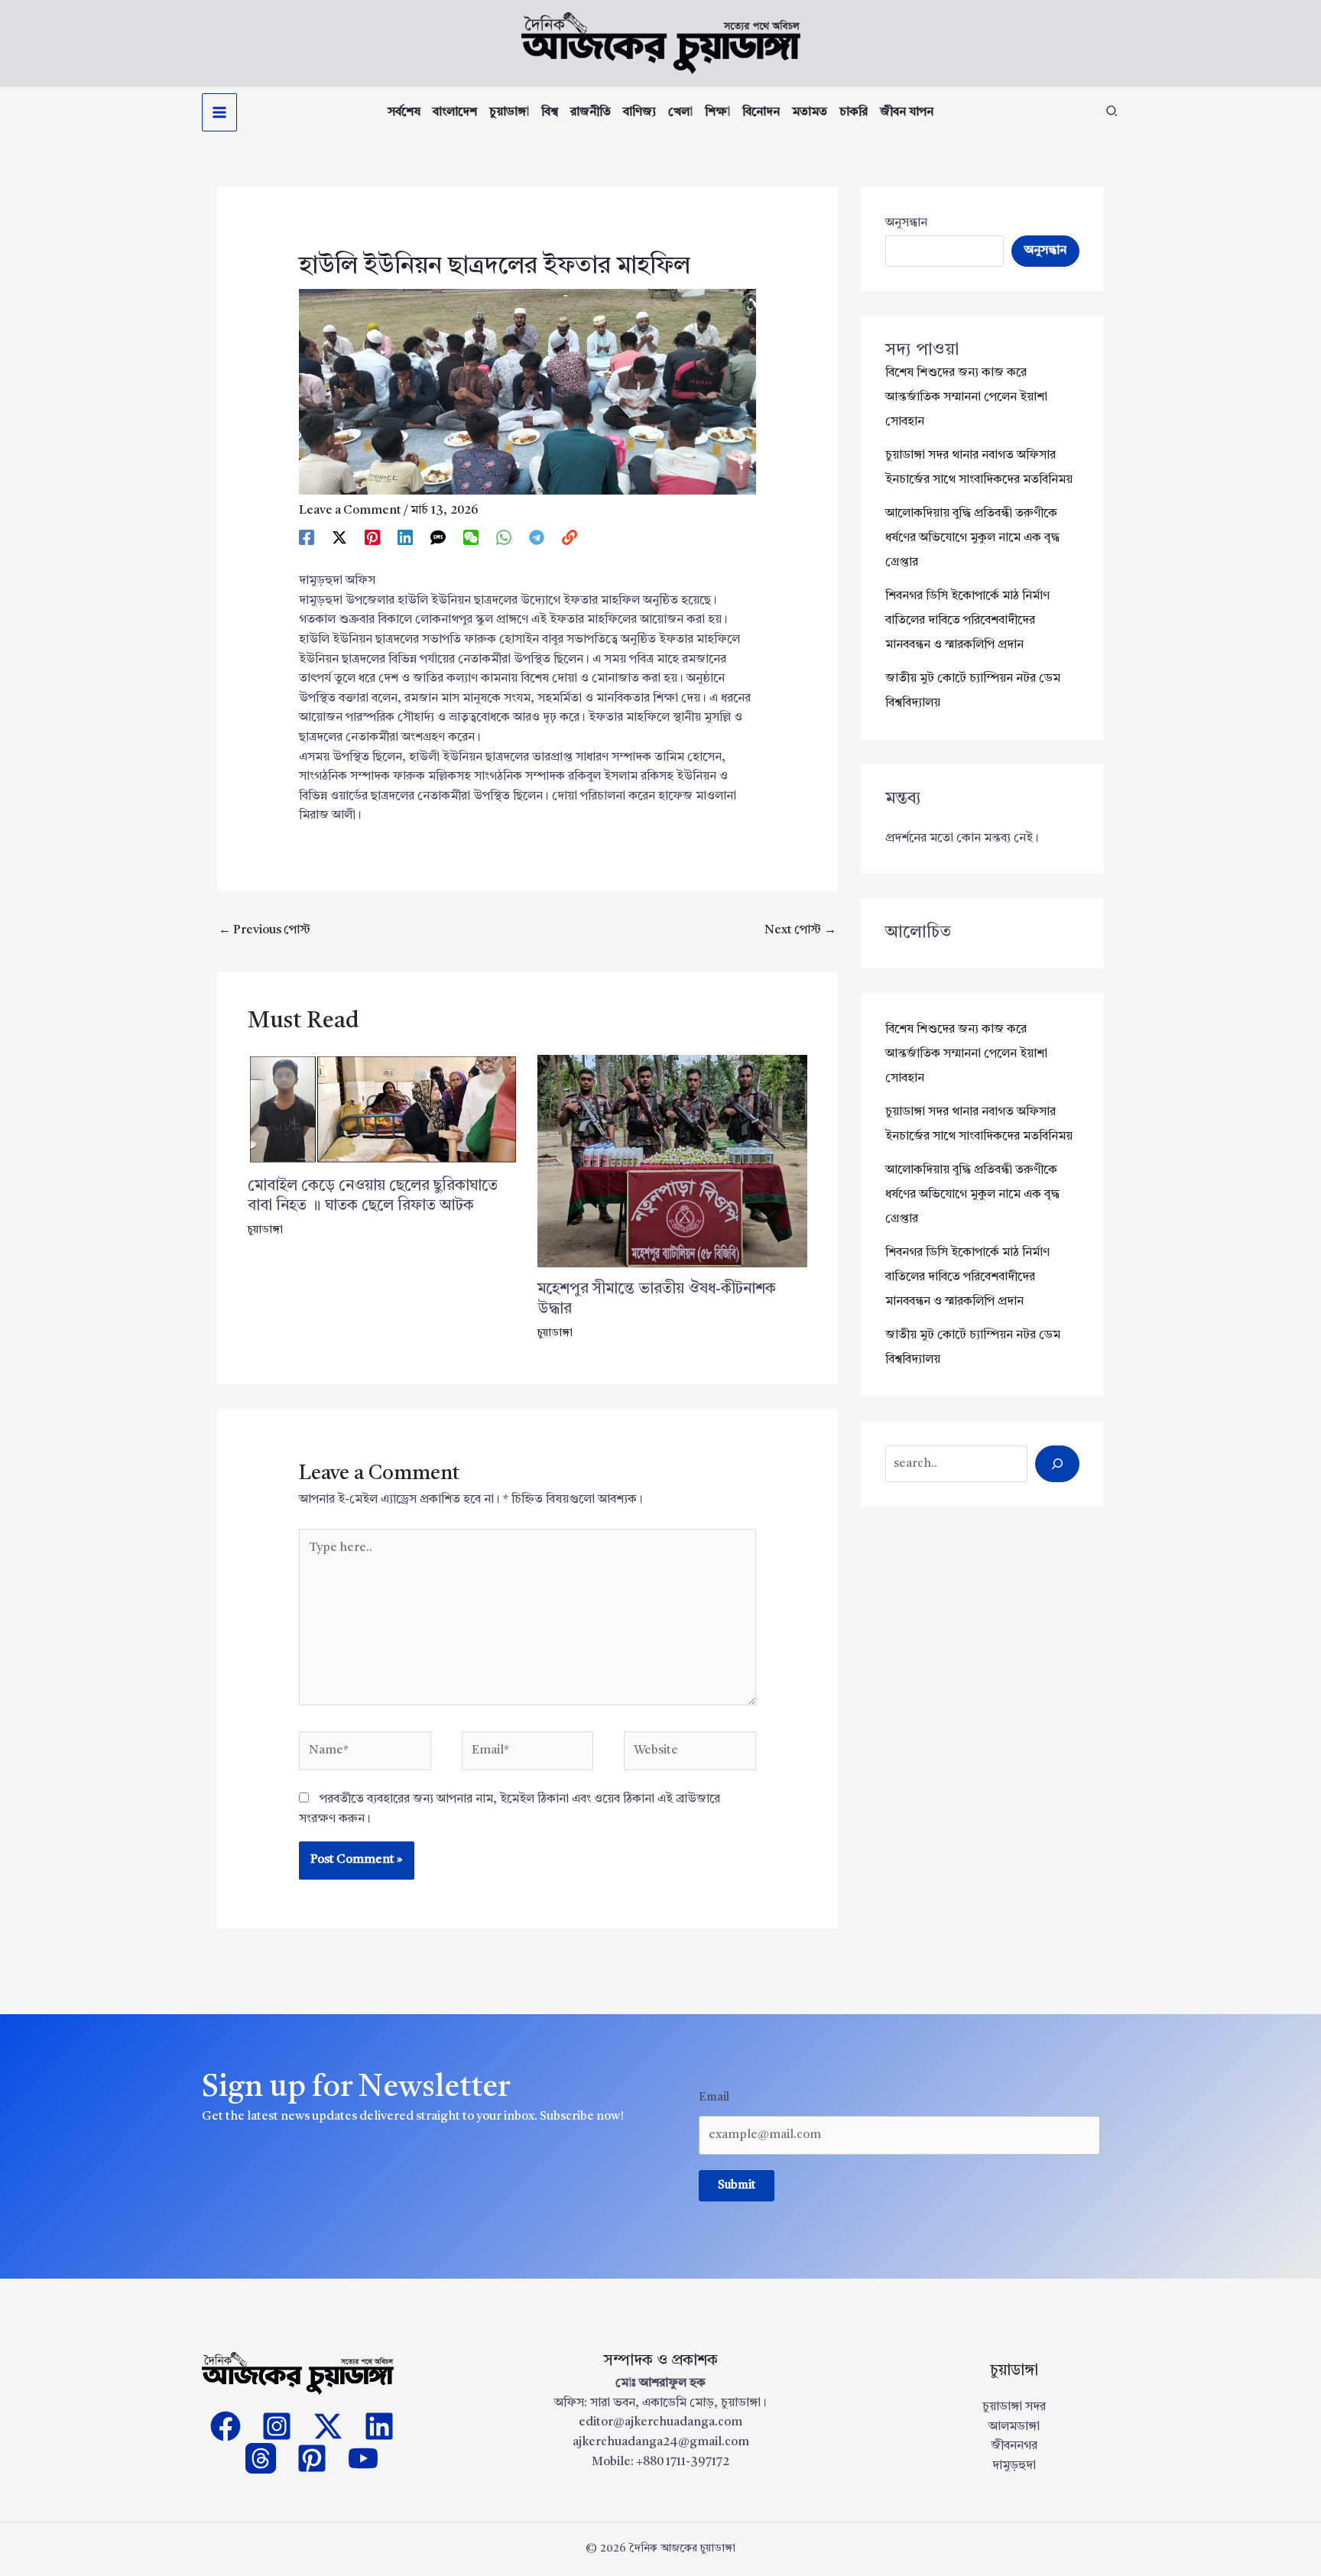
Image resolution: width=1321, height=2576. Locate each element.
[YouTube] (363, 2458)
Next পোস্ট (800, 930)
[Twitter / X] (339, 538)
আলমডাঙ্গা (1014, 2427)
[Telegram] (537, 538)
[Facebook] (307, 538)
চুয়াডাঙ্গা (265, 1230)
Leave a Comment (350, 511)
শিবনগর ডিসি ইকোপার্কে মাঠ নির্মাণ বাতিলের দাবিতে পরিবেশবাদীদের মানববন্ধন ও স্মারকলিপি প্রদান (967, 621)
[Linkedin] (405, 538)
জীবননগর (1014, 2446)
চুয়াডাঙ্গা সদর (1014, 2407)
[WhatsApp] (504, 538)
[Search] (1057, 1464)
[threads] (261, 2458)
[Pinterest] (372, 538)
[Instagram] (277, 2426)
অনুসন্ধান (906, 223)
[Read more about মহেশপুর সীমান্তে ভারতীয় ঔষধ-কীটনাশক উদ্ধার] (673, 1161)
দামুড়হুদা (1014, 2466)
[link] (570, 538)
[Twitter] (328, 2426)
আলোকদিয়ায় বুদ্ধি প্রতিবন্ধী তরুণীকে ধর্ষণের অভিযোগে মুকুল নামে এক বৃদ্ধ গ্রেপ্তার (972, 538)
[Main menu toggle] (219, 112)
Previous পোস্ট (265, 930)
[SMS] (438, 538)
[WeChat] (471, 538)
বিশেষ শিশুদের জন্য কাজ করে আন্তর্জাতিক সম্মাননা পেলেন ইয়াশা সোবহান (966, 397)
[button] (1112, 114)
